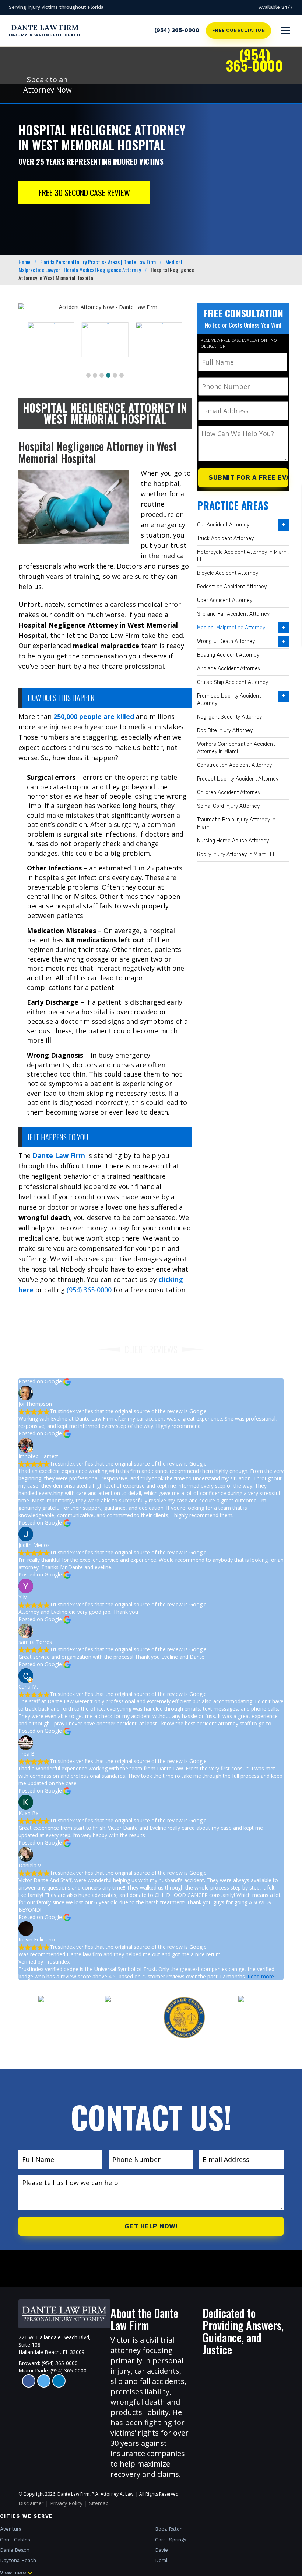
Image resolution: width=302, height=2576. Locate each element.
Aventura (11, 2529)
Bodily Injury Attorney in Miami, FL (236, 854)
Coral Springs (171, 2540)
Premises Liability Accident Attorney (229, 700)
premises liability (140, 2391)
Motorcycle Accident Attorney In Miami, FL (243, 556)
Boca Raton (169, 2529)
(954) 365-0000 (177, 30)
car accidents (157, 2371)
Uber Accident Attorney (225, 600)
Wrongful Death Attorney (226, 641)
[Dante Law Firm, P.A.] (64, 2314)
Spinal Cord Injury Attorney (228, 806)
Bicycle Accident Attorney (228, 573)
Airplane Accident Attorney (229, 669)
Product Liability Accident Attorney (238, 779)
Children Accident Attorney (229, 792)
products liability (140, 2412)
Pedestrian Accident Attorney (232, 587)
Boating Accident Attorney (228, 655)
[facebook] (29, 2381)
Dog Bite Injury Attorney (225, 731)
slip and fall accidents (148, 2381)
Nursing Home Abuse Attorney (233, 841)
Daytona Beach (18, 2560)
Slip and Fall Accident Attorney (233, 614)
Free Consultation (238, 30)
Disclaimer (31, 2503)
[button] (88, 375)
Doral (161, 2560)
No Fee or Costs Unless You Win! (243, 325)
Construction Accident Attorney (234, 765)
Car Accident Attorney (223, 525)
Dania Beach (15, 2550)
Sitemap (99, 2503)
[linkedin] (59, 2381)
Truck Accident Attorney (225, 538)
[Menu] (285, 31)
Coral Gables (15, 2540)
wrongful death (138, 2402)
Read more (261, 1976)
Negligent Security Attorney (229, 717)
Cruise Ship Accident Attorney (233, 682)
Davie (161, 2550)
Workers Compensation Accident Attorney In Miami (236, 748)
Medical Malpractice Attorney (231, 628)
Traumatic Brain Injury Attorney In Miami (236, 823)
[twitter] (44, 2381)
